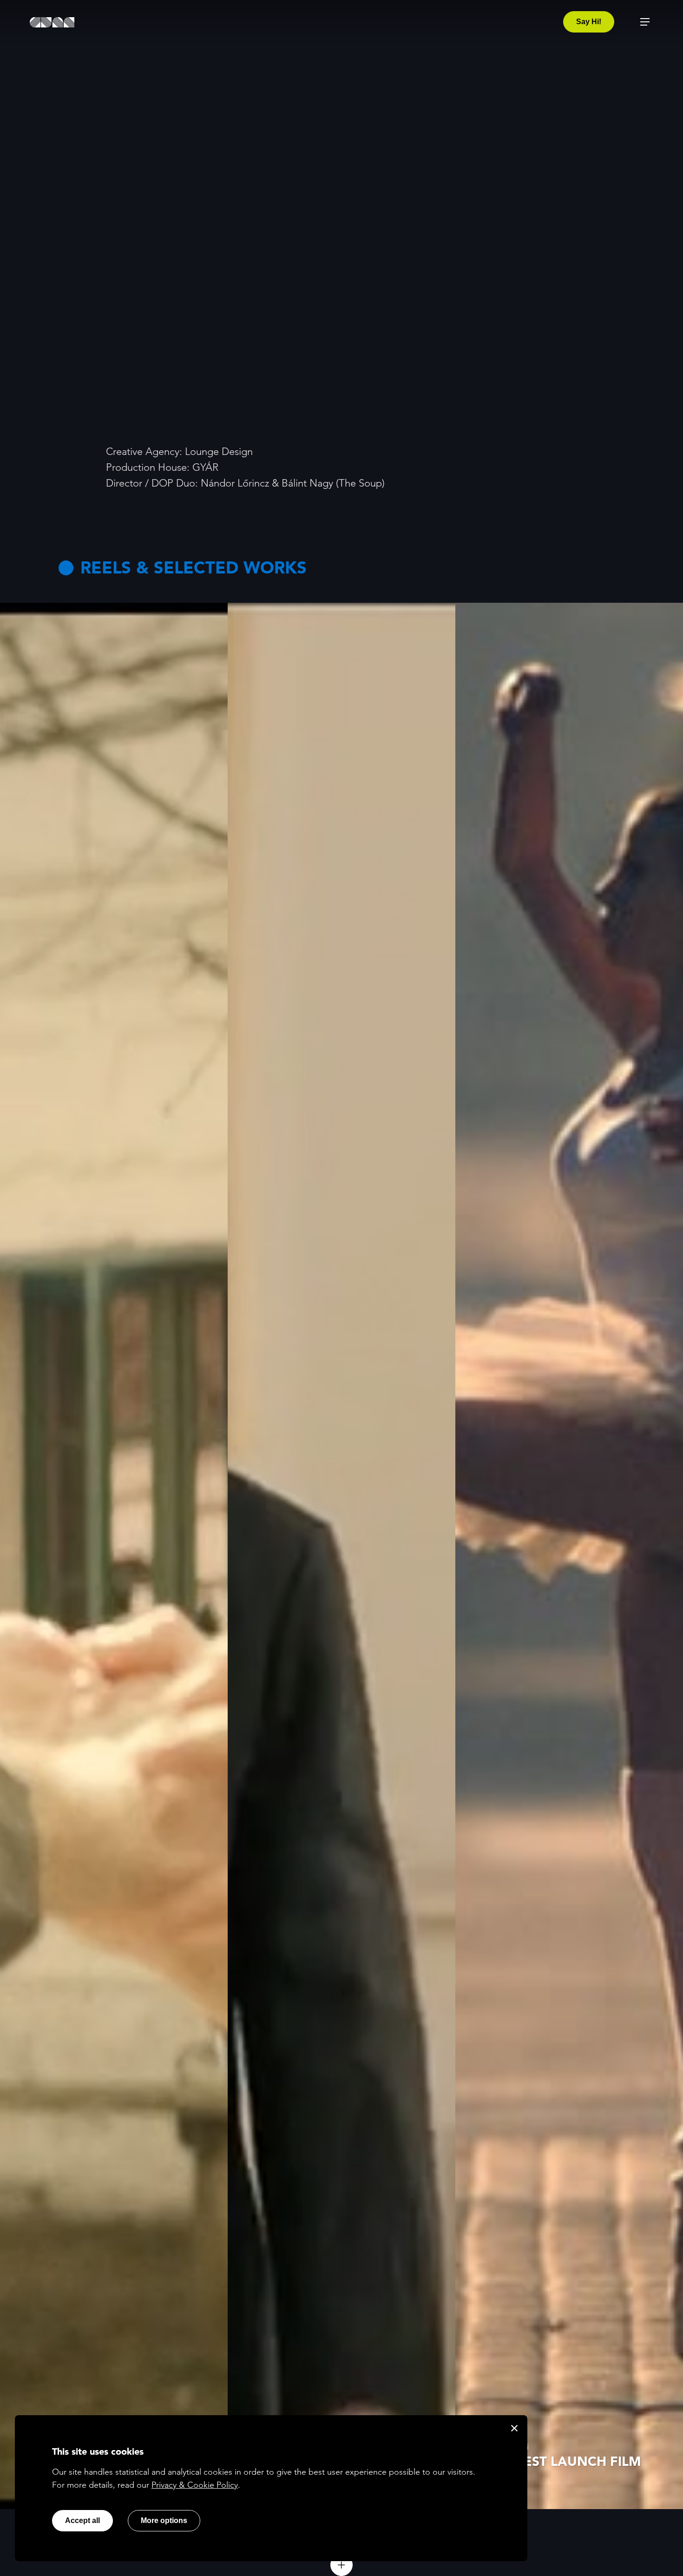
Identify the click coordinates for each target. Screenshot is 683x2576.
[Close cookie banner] (514, 2428)
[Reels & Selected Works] (341, 2565)
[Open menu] (645, 22)
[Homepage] (52, 22)
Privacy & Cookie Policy (195, 2485)
